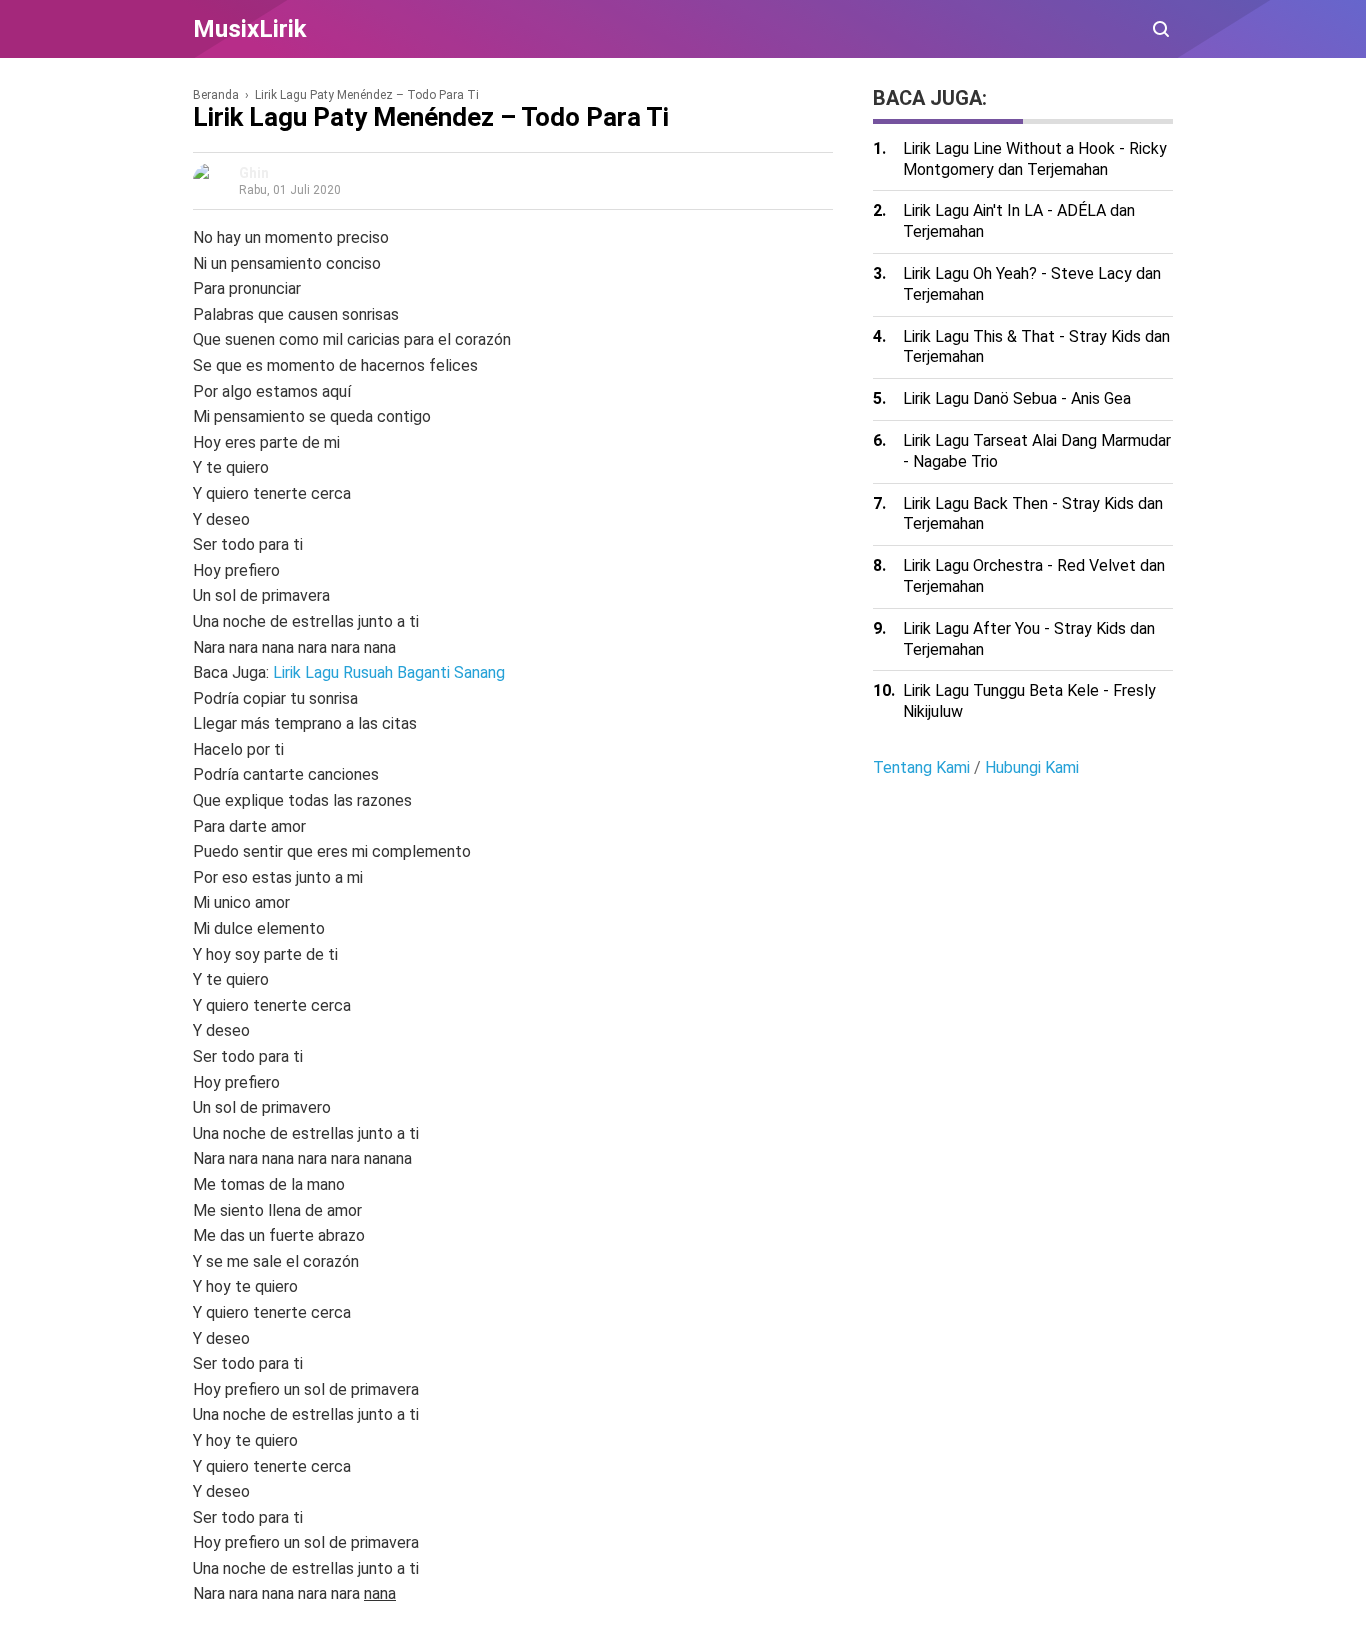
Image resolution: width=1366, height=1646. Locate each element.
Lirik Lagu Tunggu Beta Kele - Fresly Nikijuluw (1029, 701)
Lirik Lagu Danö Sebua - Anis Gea (1017, 398)
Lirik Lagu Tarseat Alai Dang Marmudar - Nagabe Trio (1037, 451)
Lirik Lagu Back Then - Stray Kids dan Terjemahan (1033, 514)
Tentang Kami (921, 767)
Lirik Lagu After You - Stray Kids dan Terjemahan (1029, 639)
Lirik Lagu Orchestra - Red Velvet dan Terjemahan (1034, 576)
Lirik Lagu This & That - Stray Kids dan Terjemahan (1036, 347)
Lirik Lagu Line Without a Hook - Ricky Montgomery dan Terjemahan (1035, 159)
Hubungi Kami (1032, 767)
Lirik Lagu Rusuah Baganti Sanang (389, 672)
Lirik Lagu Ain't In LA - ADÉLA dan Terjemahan (1019, 221)
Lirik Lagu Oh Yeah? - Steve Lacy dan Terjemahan (1032, 284)
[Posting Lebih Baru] (205, 1617)
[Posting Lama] (233, 1617)
